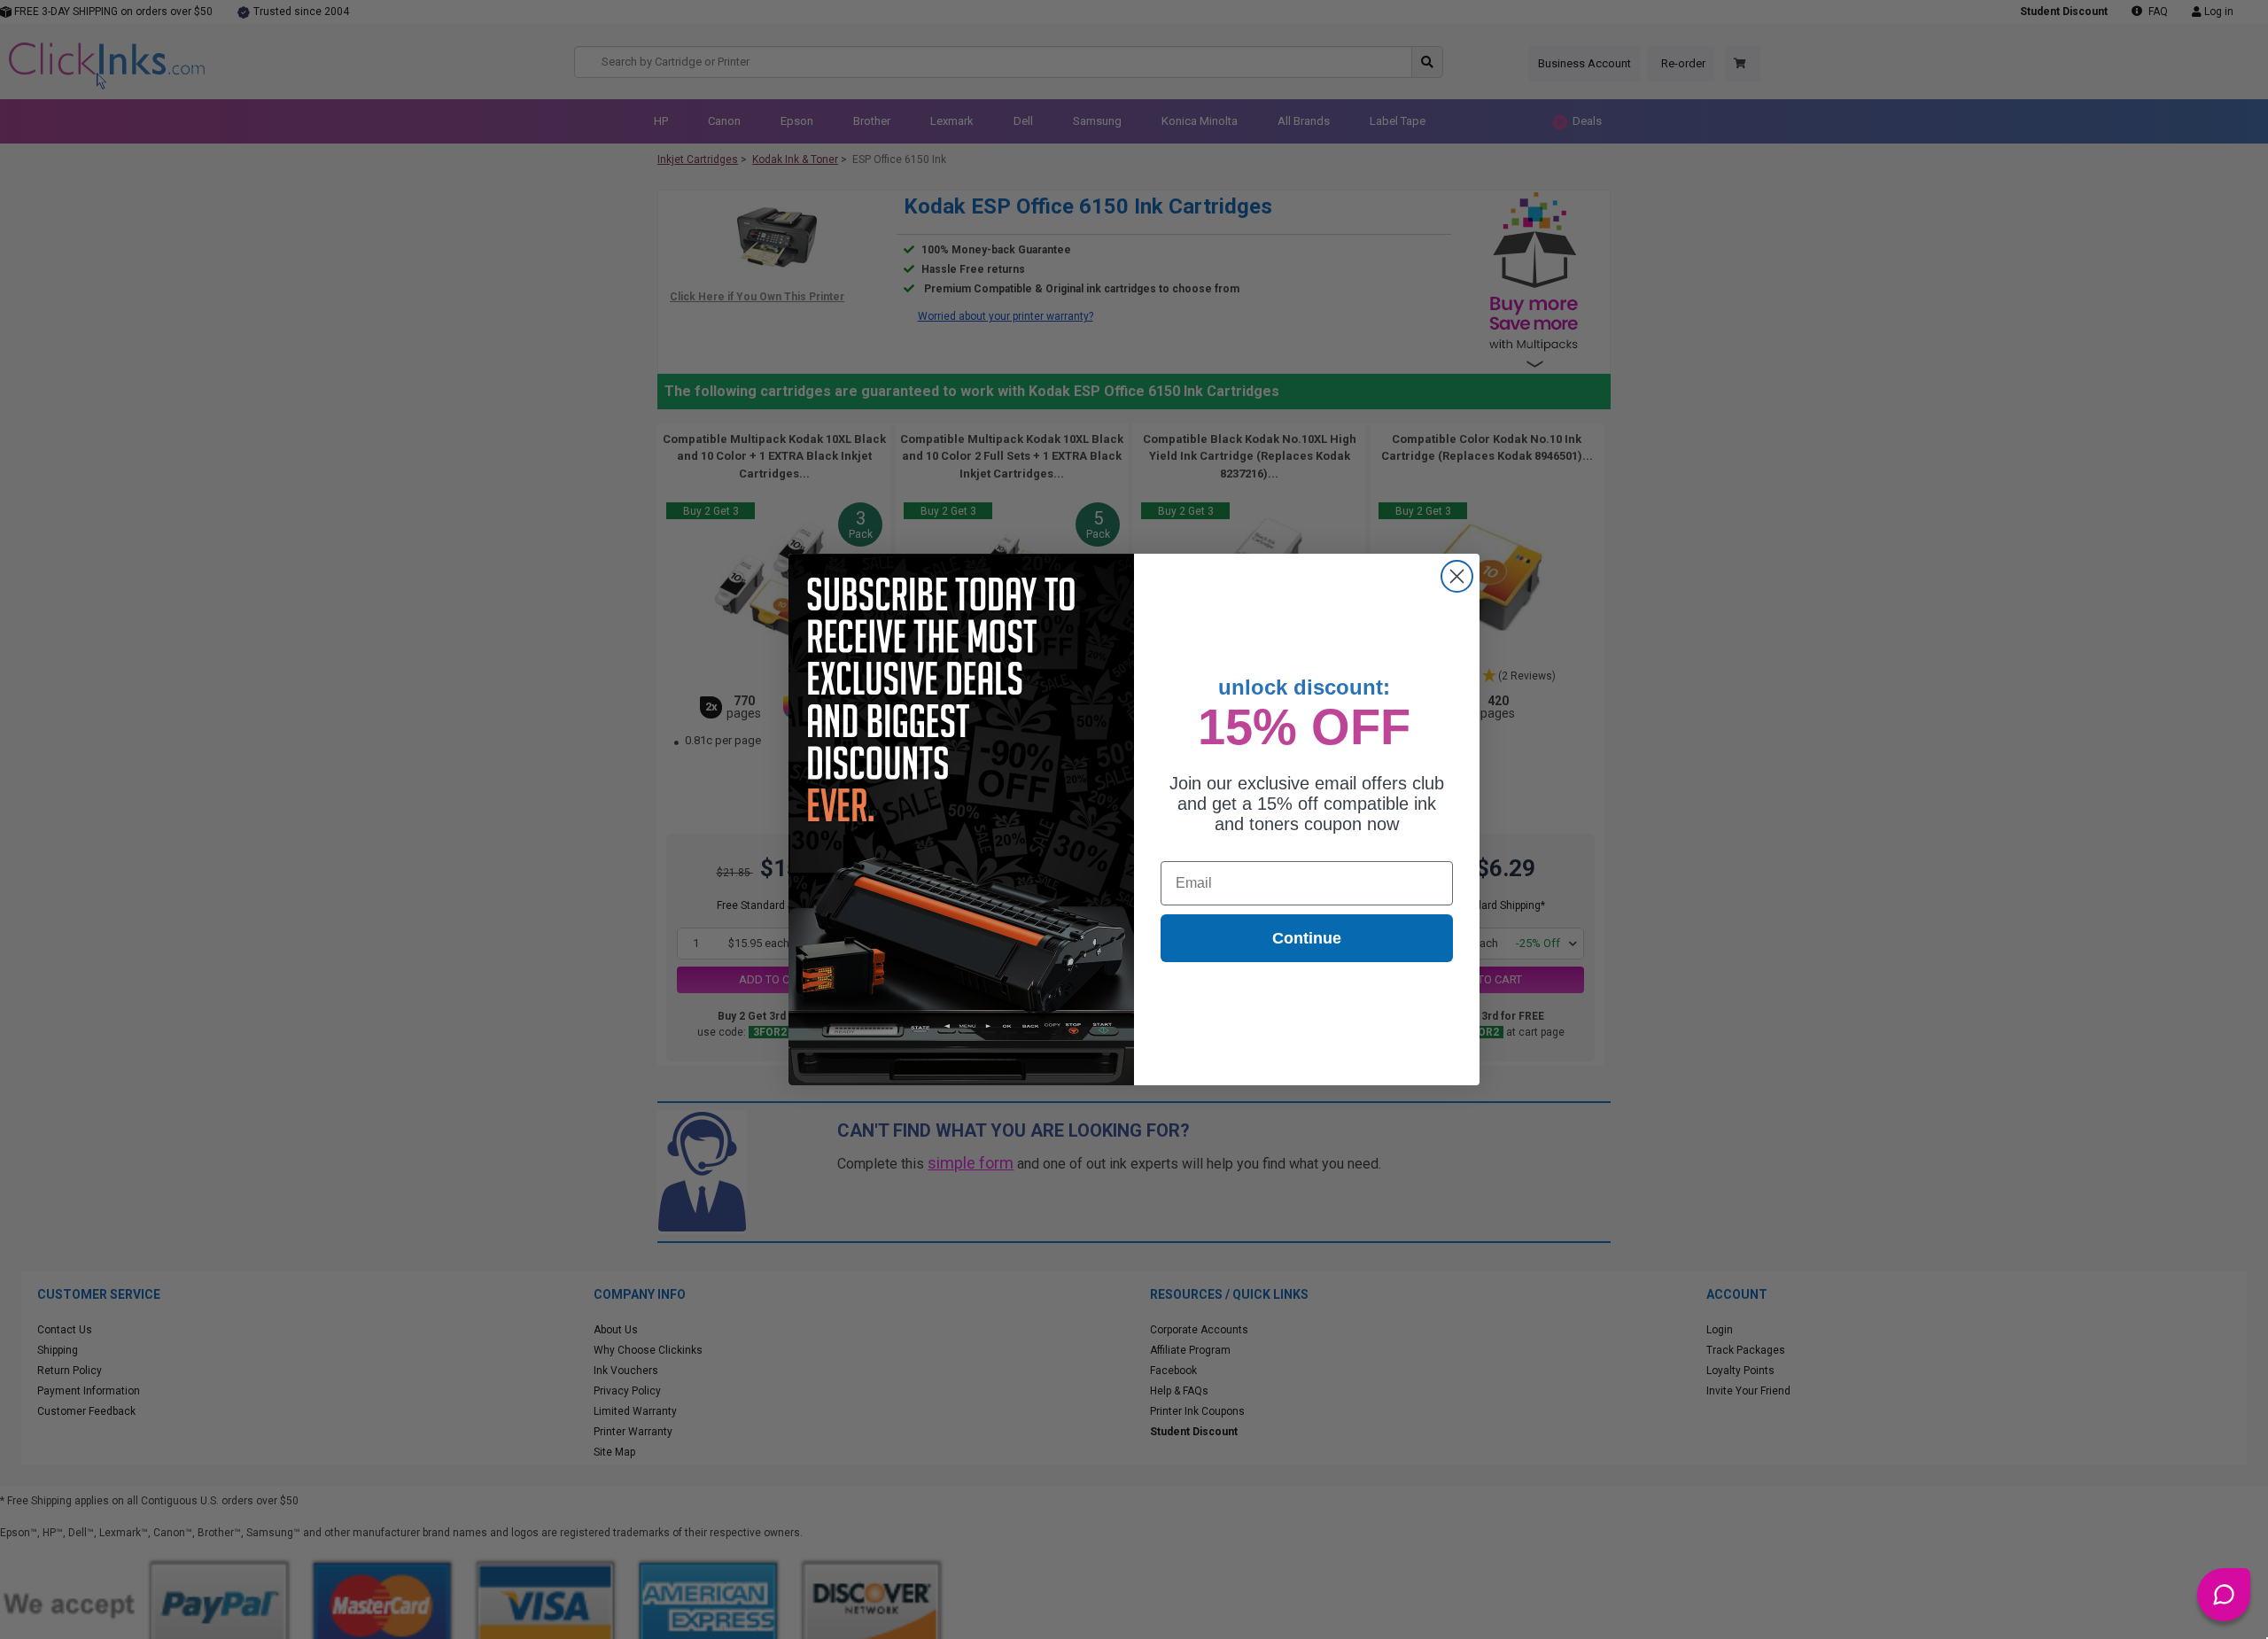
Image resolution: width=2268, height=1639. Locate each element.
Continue (1307, 938)
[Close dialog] (1457, 576)
